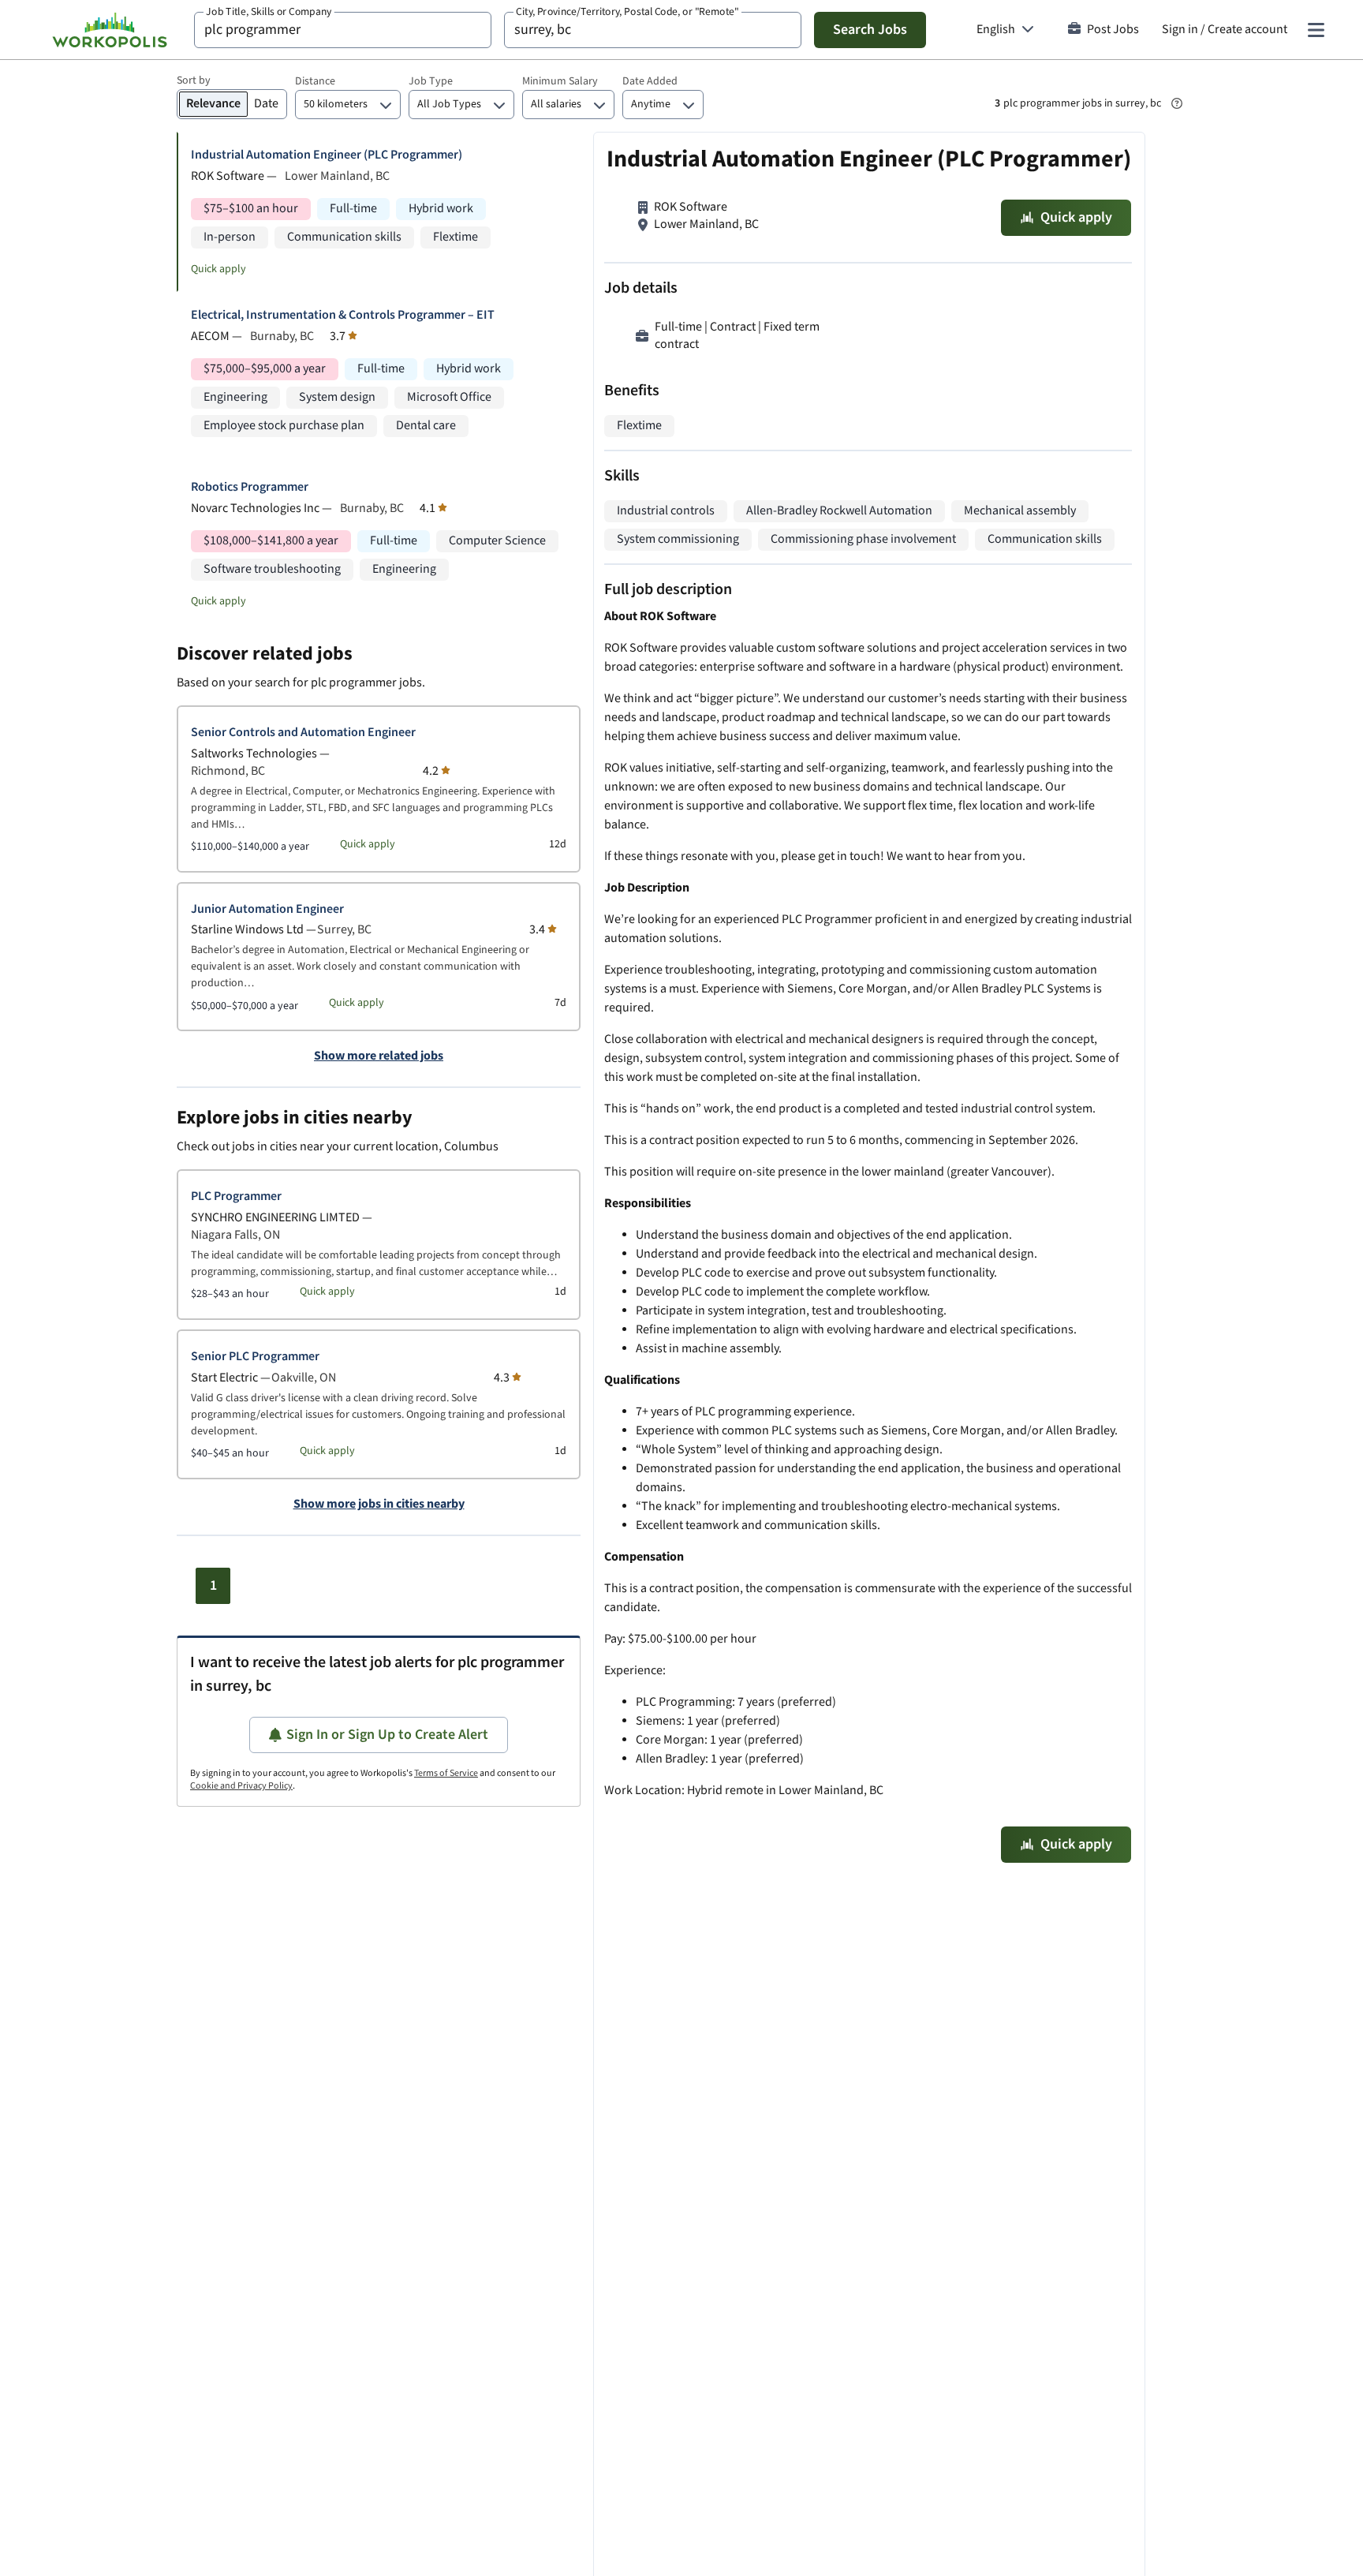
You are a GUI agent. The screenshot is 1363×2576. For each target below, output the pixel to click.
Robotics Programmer (250, 487)
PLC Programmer (236, 1196)
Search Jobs (870, 30)
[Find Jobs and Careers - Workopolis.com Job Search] (110, 30)
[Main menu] (1316, 30)
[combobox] (343, 30)
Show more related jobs (379, 1056)
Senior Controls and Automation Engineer (303, 733)
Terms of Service (446, 1773)
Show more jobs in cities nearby (379, 1505)
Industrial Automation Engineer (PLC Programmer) (327, 155)
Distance (315, 81)
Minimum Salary (560, 81)
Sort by (194, 80)
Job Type (431, 81)
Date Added (650, 81)
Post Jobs (1113, 30)
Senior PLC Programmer (255, 1357)
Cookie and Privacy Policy (241, 1786)
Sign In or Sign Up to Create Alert (387, 1735)
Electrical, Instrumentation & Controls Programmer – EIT (343, 315)
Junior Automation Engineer (267, 909)
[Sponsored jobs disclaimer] (1177, 103)
